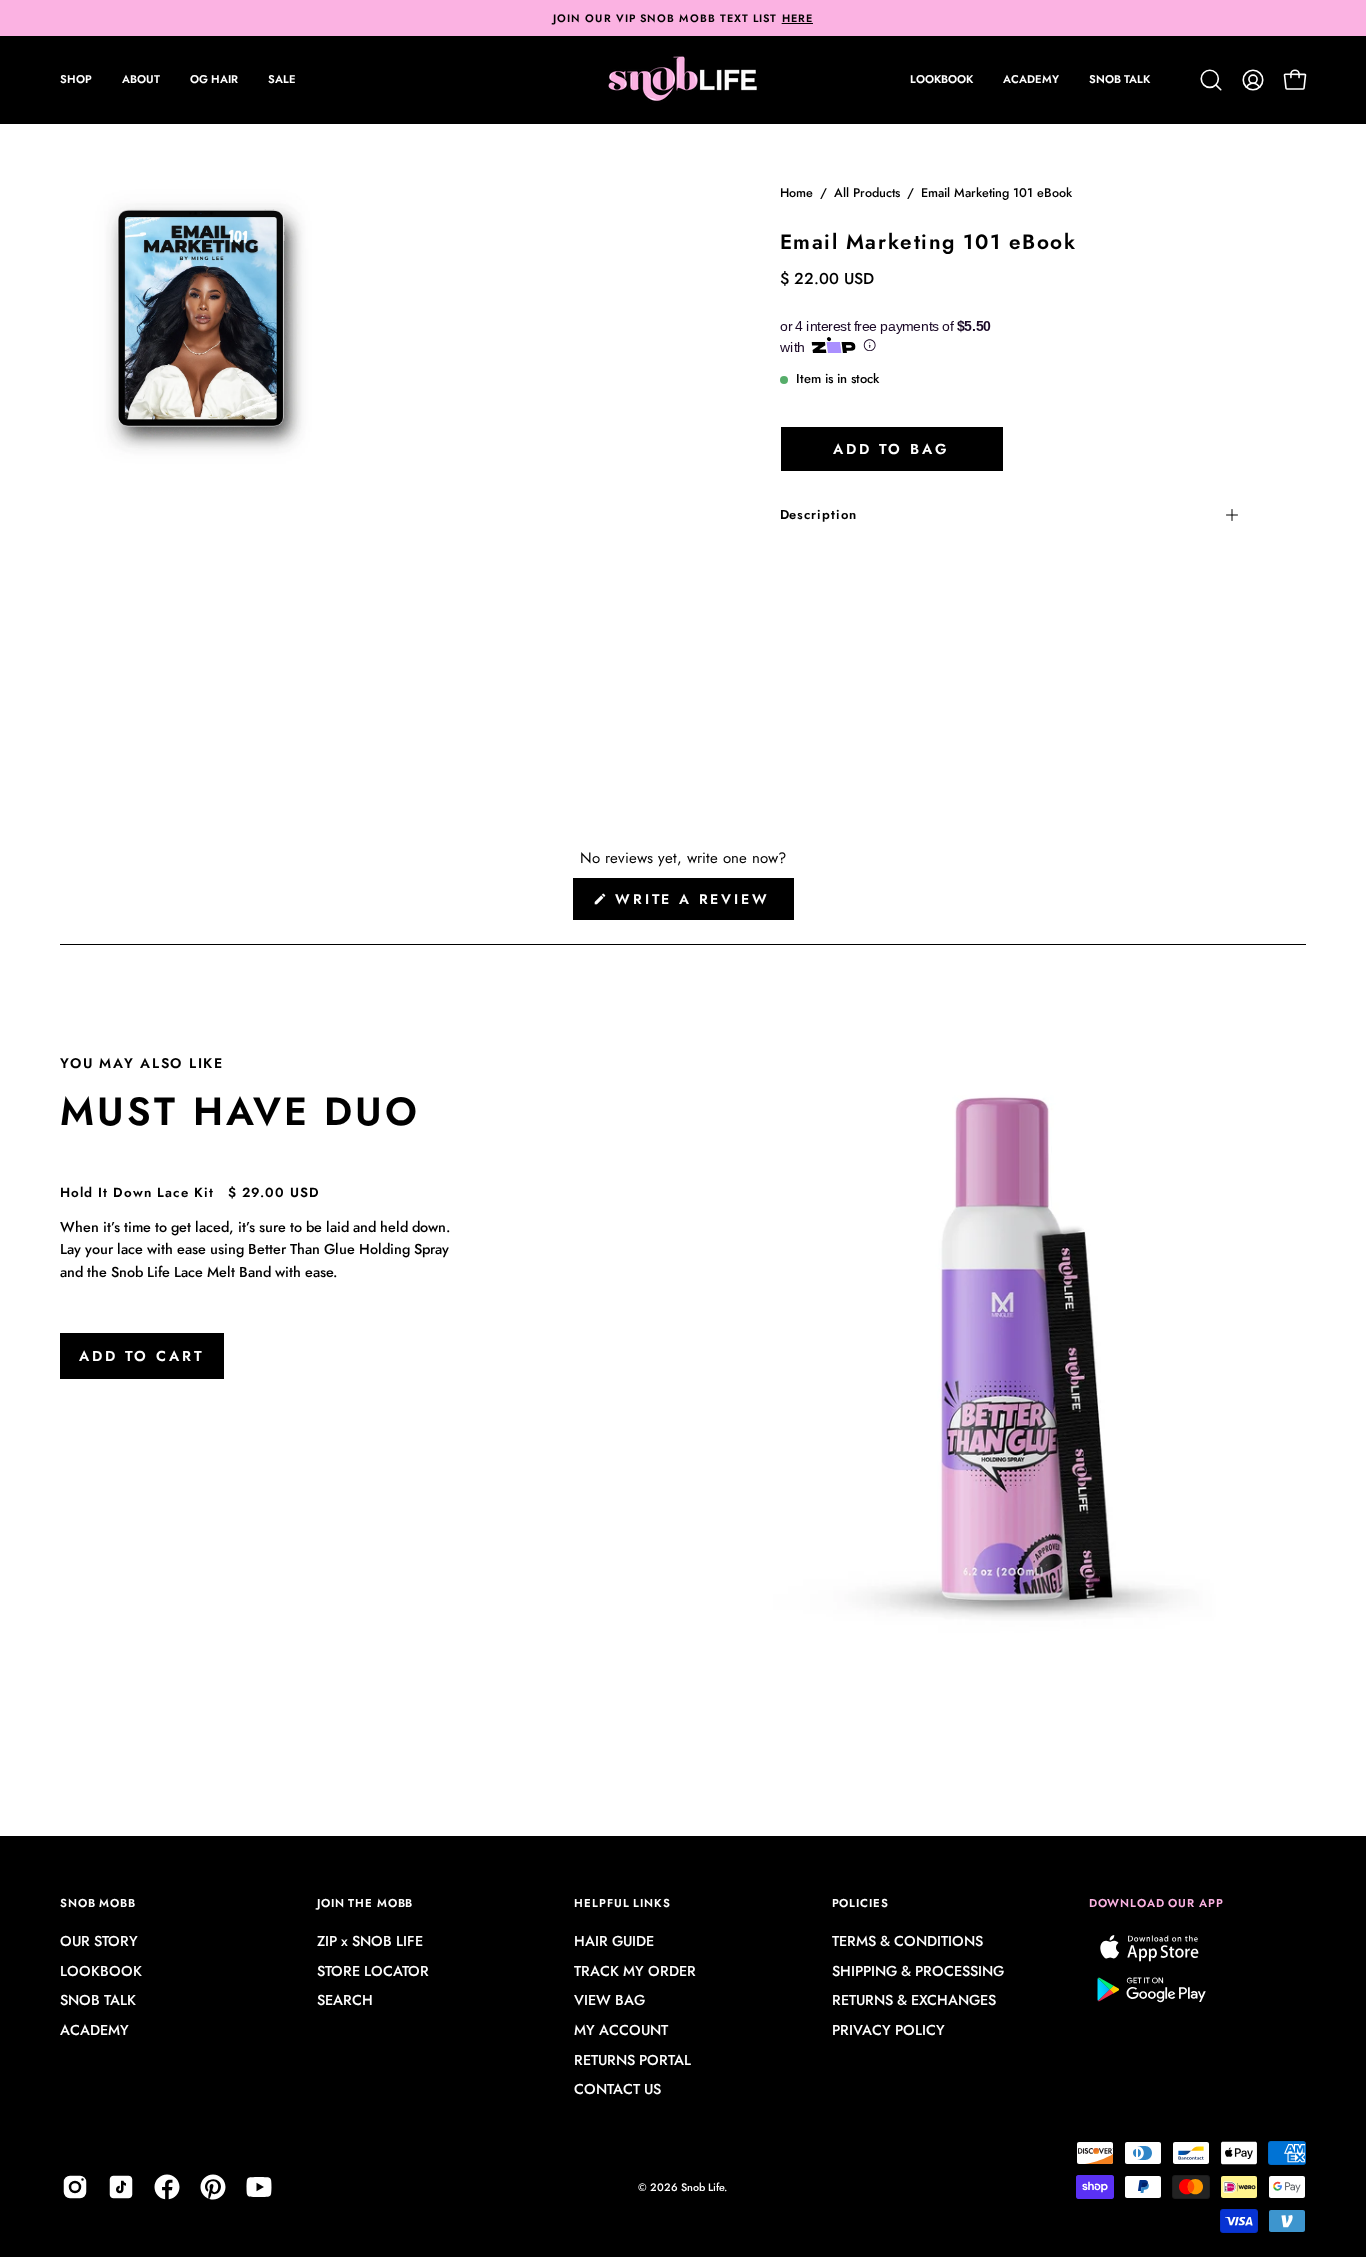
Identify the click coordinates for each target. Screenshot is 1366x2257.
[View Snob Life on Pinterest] (213, 2187)
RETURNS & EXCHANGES (914, 2001)
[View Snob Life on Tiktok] (121, 2187)
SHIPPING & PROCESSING (918, 1971)
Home (796, 193)
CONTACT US (617, 2090)
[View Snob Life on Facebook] (167, 2187)
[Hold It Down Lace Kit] (1009, 1351)
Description (819, 514)
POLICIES (860, 1903)
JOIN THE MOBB (365, 1903)
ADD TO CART (142, 1356)
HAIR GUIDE (614, 1941)
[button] (141, 80)
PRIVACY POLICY (888, 2031)
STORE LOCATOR (373, 1971)
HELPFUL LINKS (622, 1903)
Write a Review (701, 904)
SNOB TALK (98, 2001)
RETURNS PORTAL (632, 2060)
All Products (867, 193)
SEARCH (345, 2001)
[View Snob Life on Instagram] (75, 2187)
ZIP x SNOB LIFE (370, 1941)
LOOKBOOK (101, 1971)
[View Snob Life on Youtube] (259, 2187)
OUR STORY (99, 1941)
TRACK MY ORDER (635, 1971)
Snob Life (702, 2187)
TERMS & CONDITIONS (907, 1941)
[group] (683, 18)
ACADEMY (94, 2031)
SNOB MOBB (98, 1903)
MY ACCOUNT (621, 2031)
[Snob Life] (683, 80)
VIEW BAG (609, 2001)
